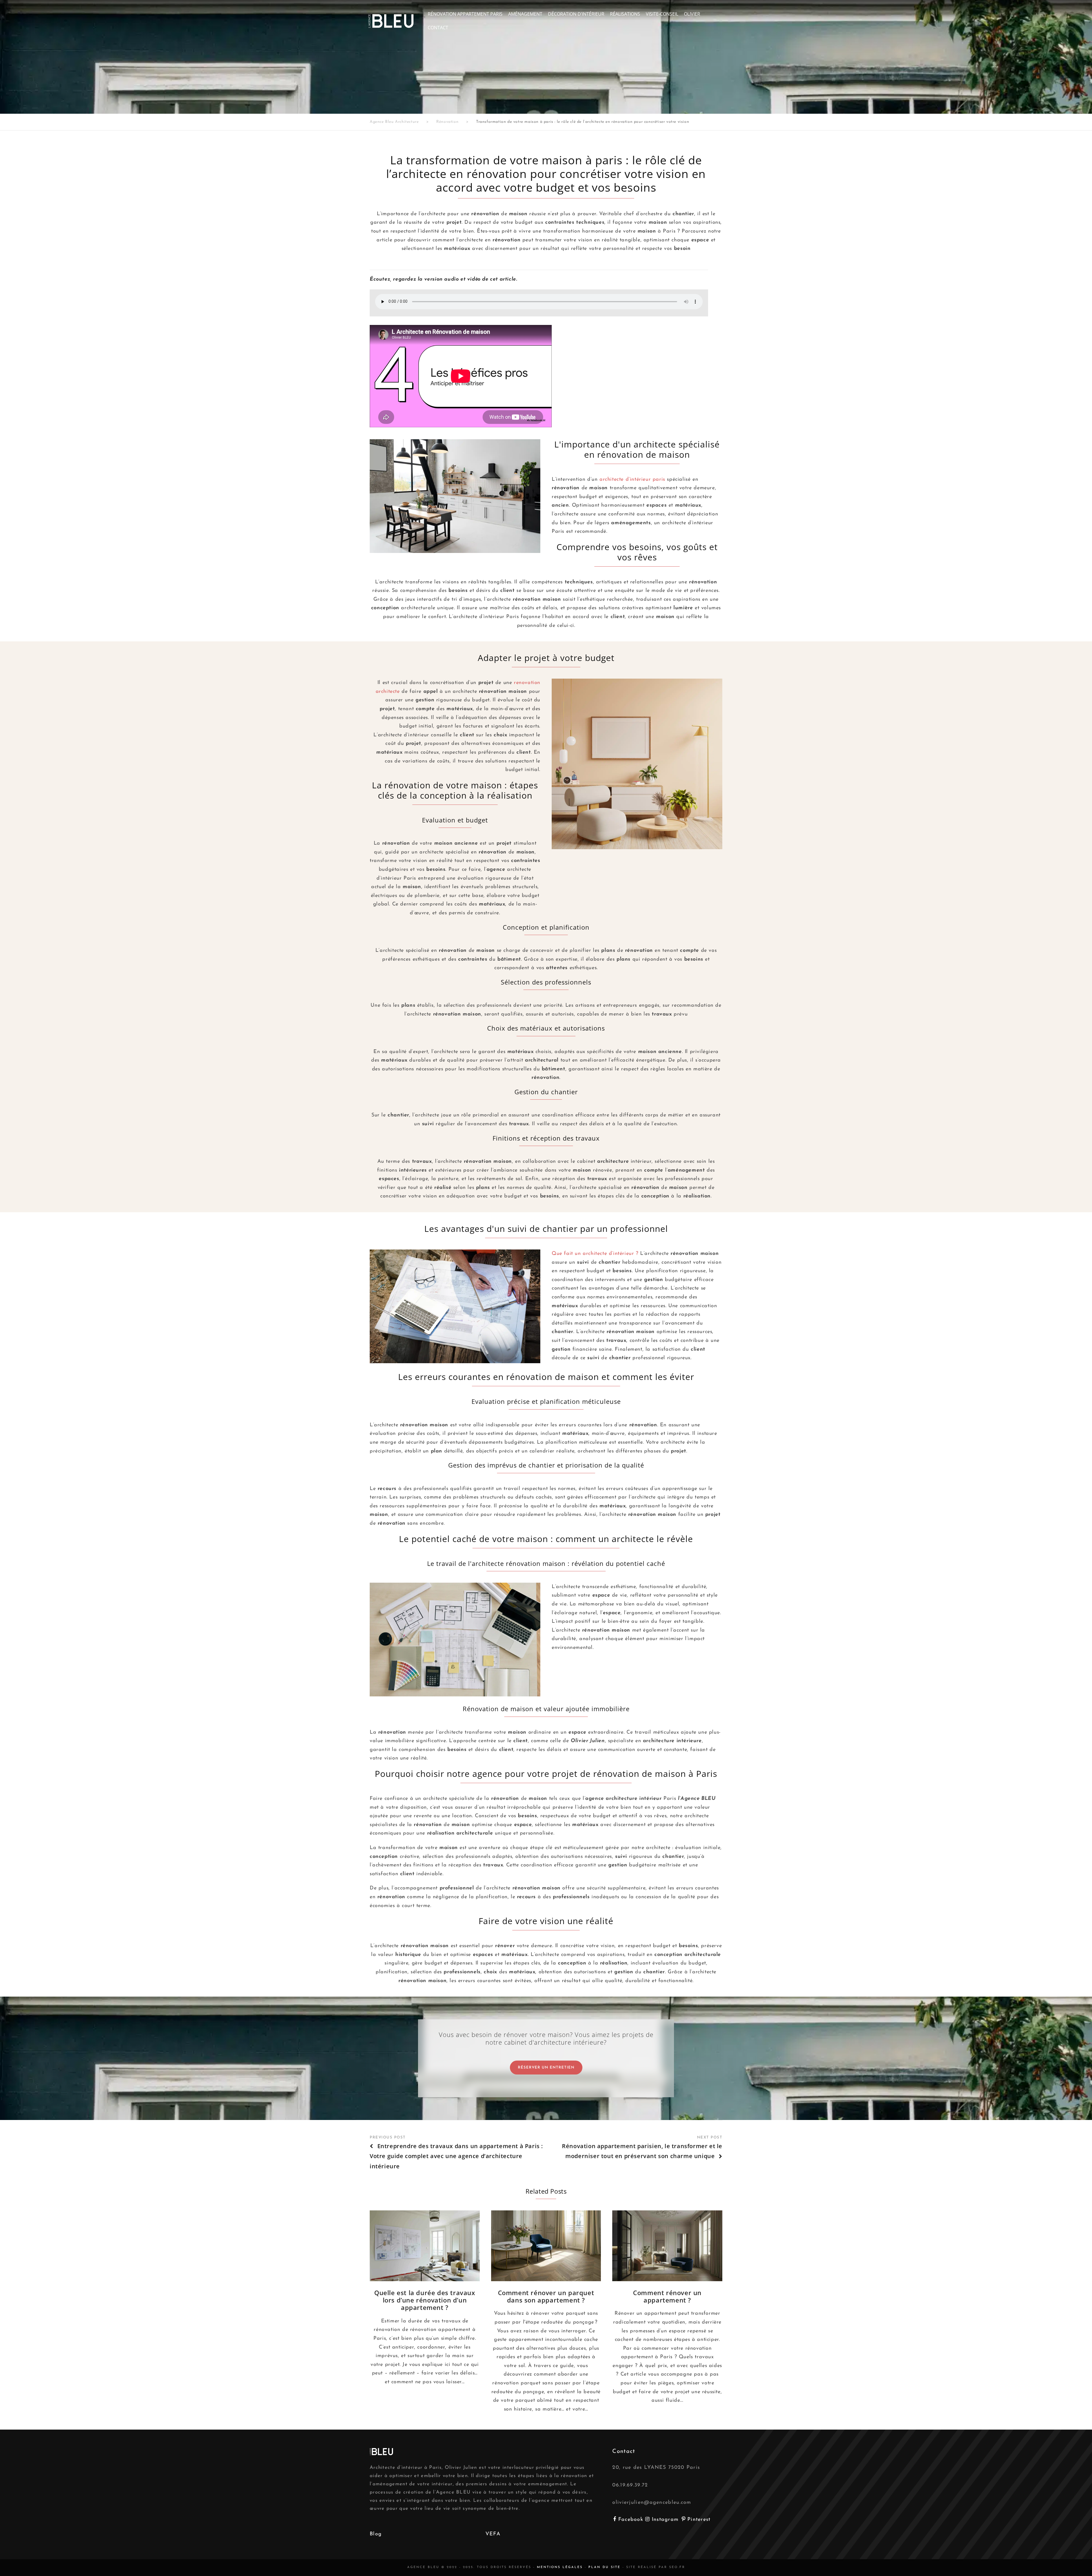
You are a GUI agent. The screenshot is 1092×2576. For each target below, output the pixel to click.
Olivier (692, 14)
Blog (376, 2534)
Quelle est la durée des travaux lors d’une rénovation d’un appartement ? (425, 2300)
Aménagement (525, 14)
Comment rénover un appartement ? (667, 2296)
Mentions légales (560, 2567)
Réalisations (625, 14)
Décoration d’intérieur (576, 14)
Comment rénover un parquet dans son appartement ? (546, 2296)
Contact (438, 28)
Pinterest (699, 2520)
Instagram (666, 2520)
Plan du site (604, 2567)
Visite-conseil (662, 14)
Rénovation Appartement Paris (465, 14)
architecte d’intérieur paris (632, 480)
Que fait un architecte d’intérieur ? (595, 1254)
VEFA (493, 2534)
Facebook (632, 2520)
